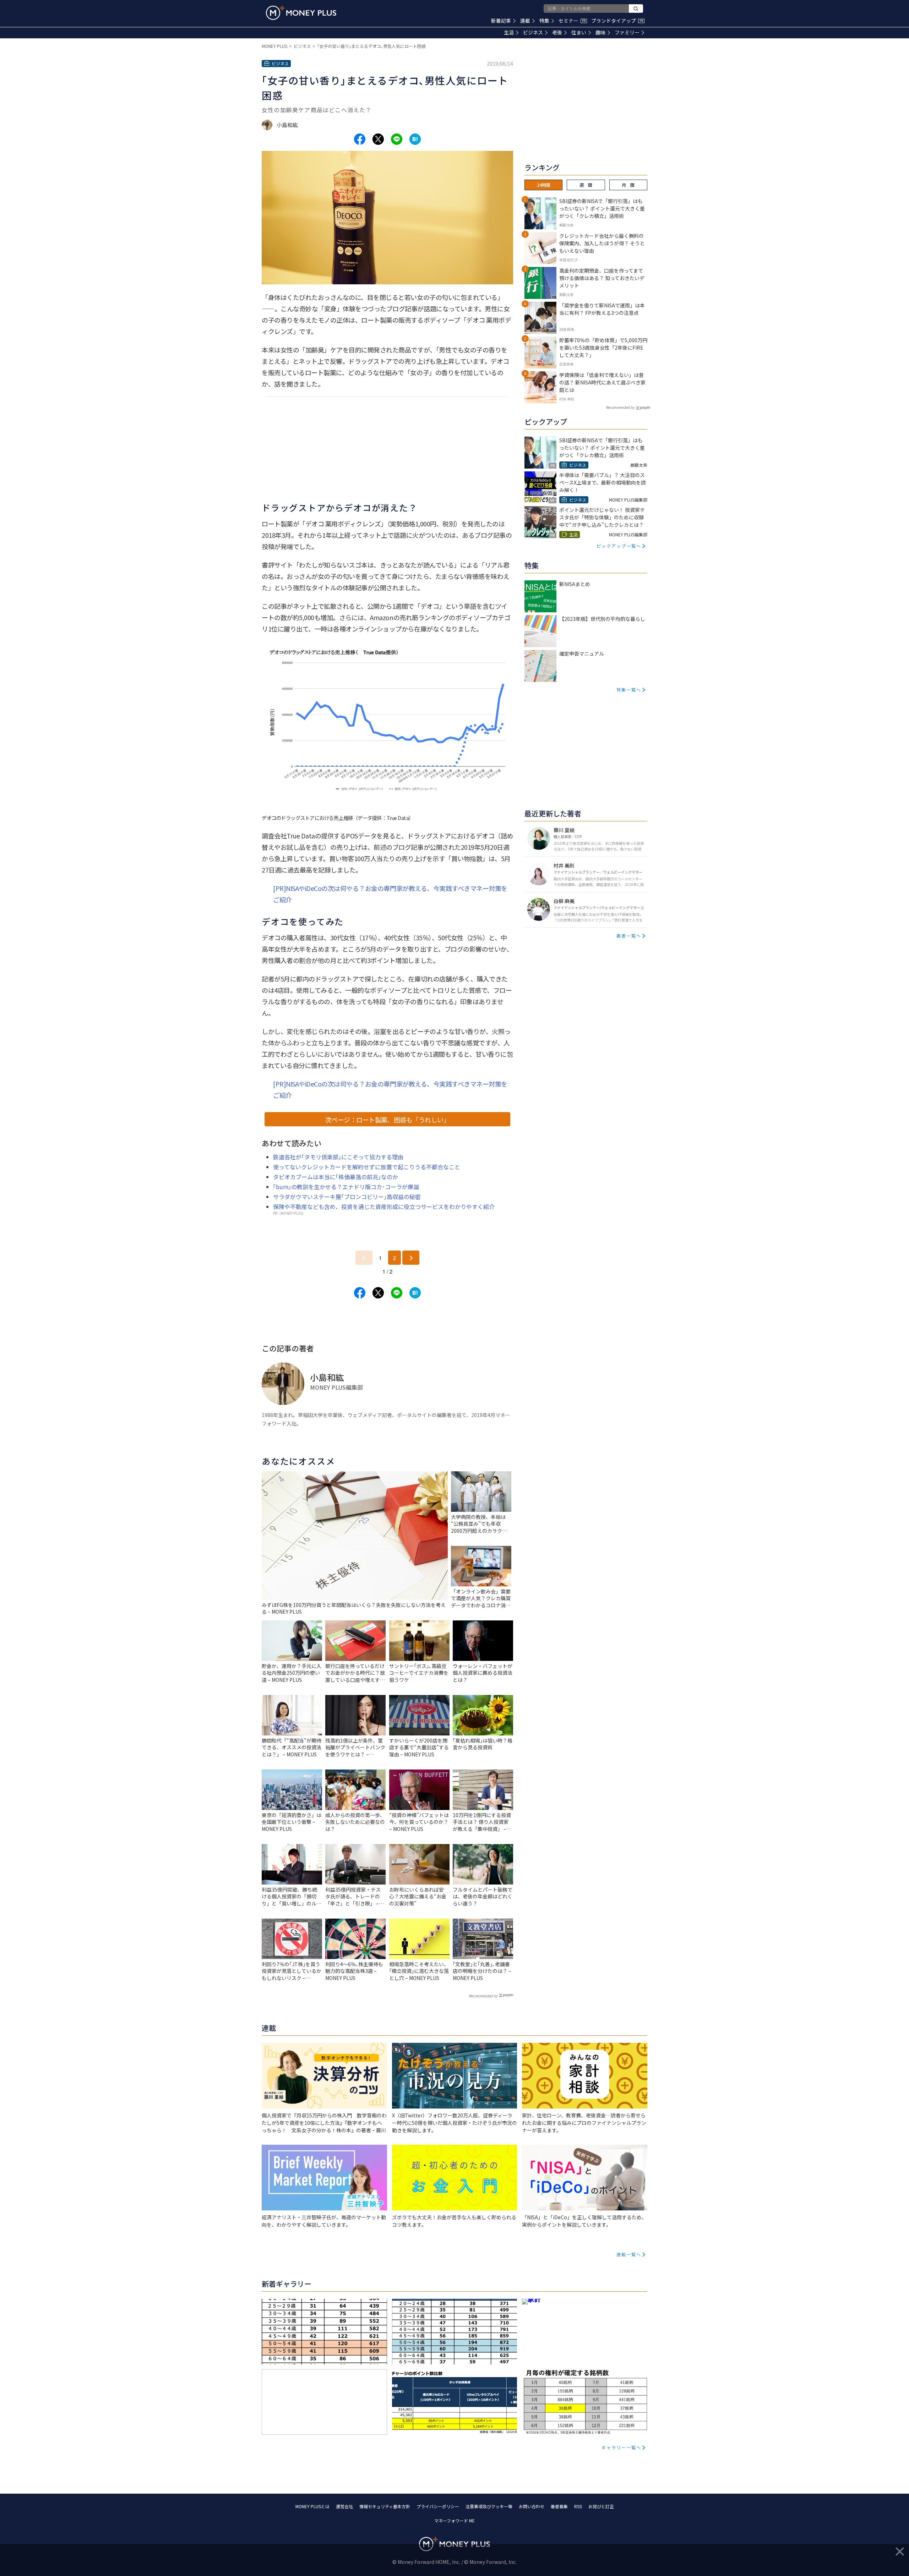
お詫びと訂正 (601, 2506)
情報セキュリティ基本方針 (385, 2506)
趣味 (600, 32)
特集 (544, 21)
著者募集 (559, 2506)
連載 (525, 21)
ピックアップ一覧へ (619, 546)
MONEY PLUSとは (312, 2506)
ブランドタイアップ (617, 21)
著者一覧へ (629, 936)
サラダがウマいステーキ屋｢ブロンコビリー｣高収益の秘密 (347, 1197)
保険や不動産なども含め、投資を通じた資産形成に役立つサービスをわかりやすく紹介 (384, 1207)
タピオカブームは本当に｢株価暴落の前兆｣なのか (336, 1177)
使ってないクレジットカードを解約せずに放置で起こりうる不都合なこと (367, 1167)
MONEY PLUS (274, 46)
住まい (579, 32)
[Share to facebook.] (360, 139)
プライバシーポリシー (438, 2506)
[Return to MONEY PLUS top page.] (301, 13)
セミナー (572, 21)
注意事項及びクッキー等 (489, 2506)
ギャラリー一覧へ (621, 2447)
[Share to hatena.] (415, 139)
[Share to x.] (378, 139)
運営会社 (344, 2506)
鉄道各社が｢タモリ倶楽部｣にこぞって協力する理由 (338, 1157)
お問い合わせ (532, 2506)
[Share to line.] (397, 139)
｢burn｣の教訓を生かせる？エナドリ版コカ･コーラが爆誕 (346, 1187)
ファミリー (627, 32)
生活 (509, 32)
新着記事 (501, 21)
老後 (557, 32)
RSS (578, 2506)
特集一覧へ (629, 690)
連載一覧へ (629, 2254)
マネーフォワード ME (454, 2520)
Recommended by (483, 1996)
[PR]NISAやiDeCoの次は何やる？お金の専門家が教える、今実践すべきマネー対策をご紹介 (390, 894)
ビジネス (533, 32)
